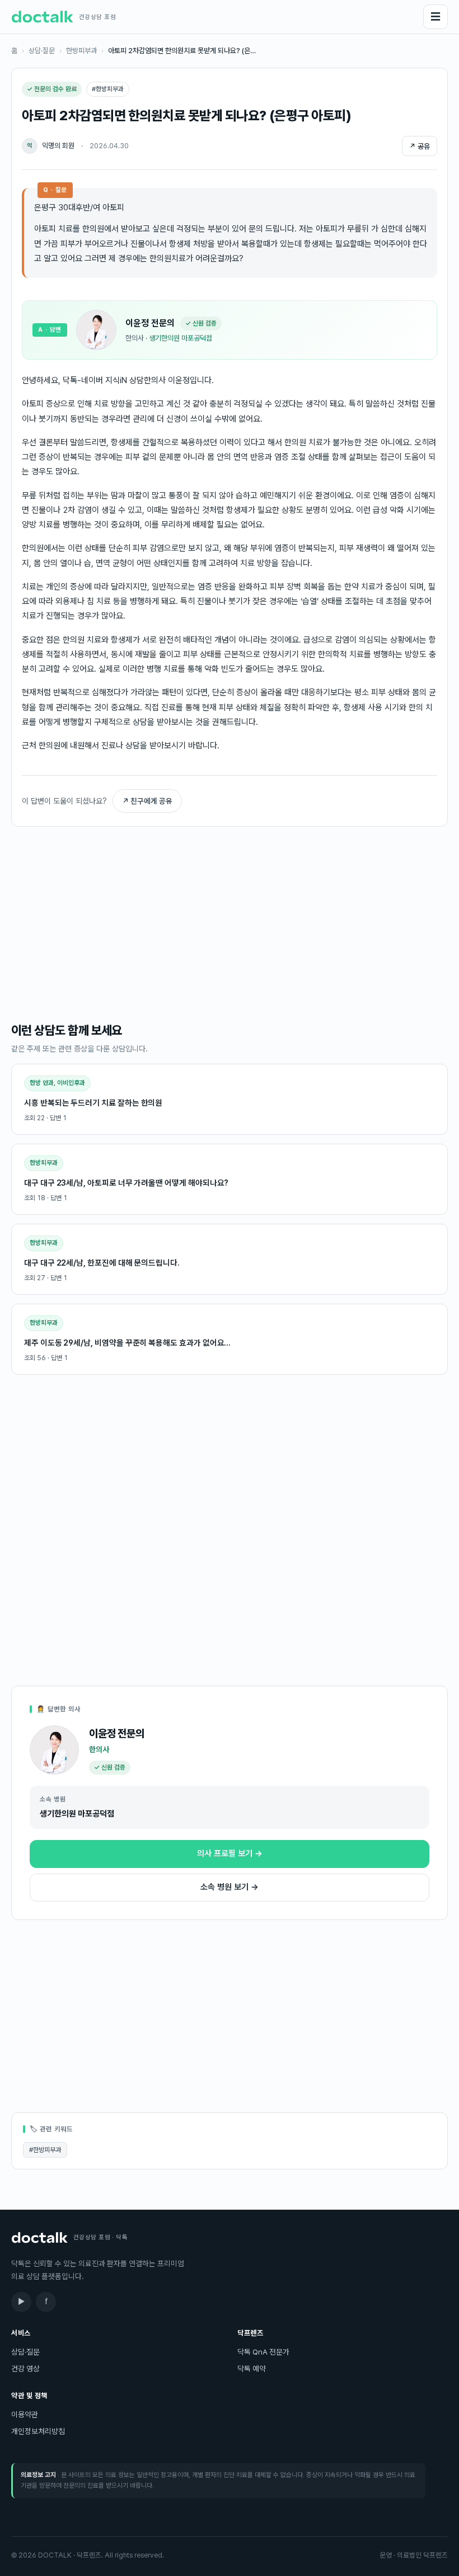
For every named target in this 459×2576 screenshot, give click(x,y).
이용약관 (25, 2414)
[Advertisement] (230, 923)
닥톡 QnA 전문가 (263, 2352)
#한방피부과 (45, 2150)
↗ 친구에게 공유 (147, 801)
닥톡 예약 (252, 2369)
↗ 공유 (420, 146)
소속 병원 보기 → (230, 1887)
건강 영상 (25, 2369)
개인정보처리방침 (38, 2431)
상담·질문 (42, 51)
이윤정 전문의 (150, 323)
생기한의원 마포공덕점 (181, 338)
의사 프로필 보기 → (230, 1853)
